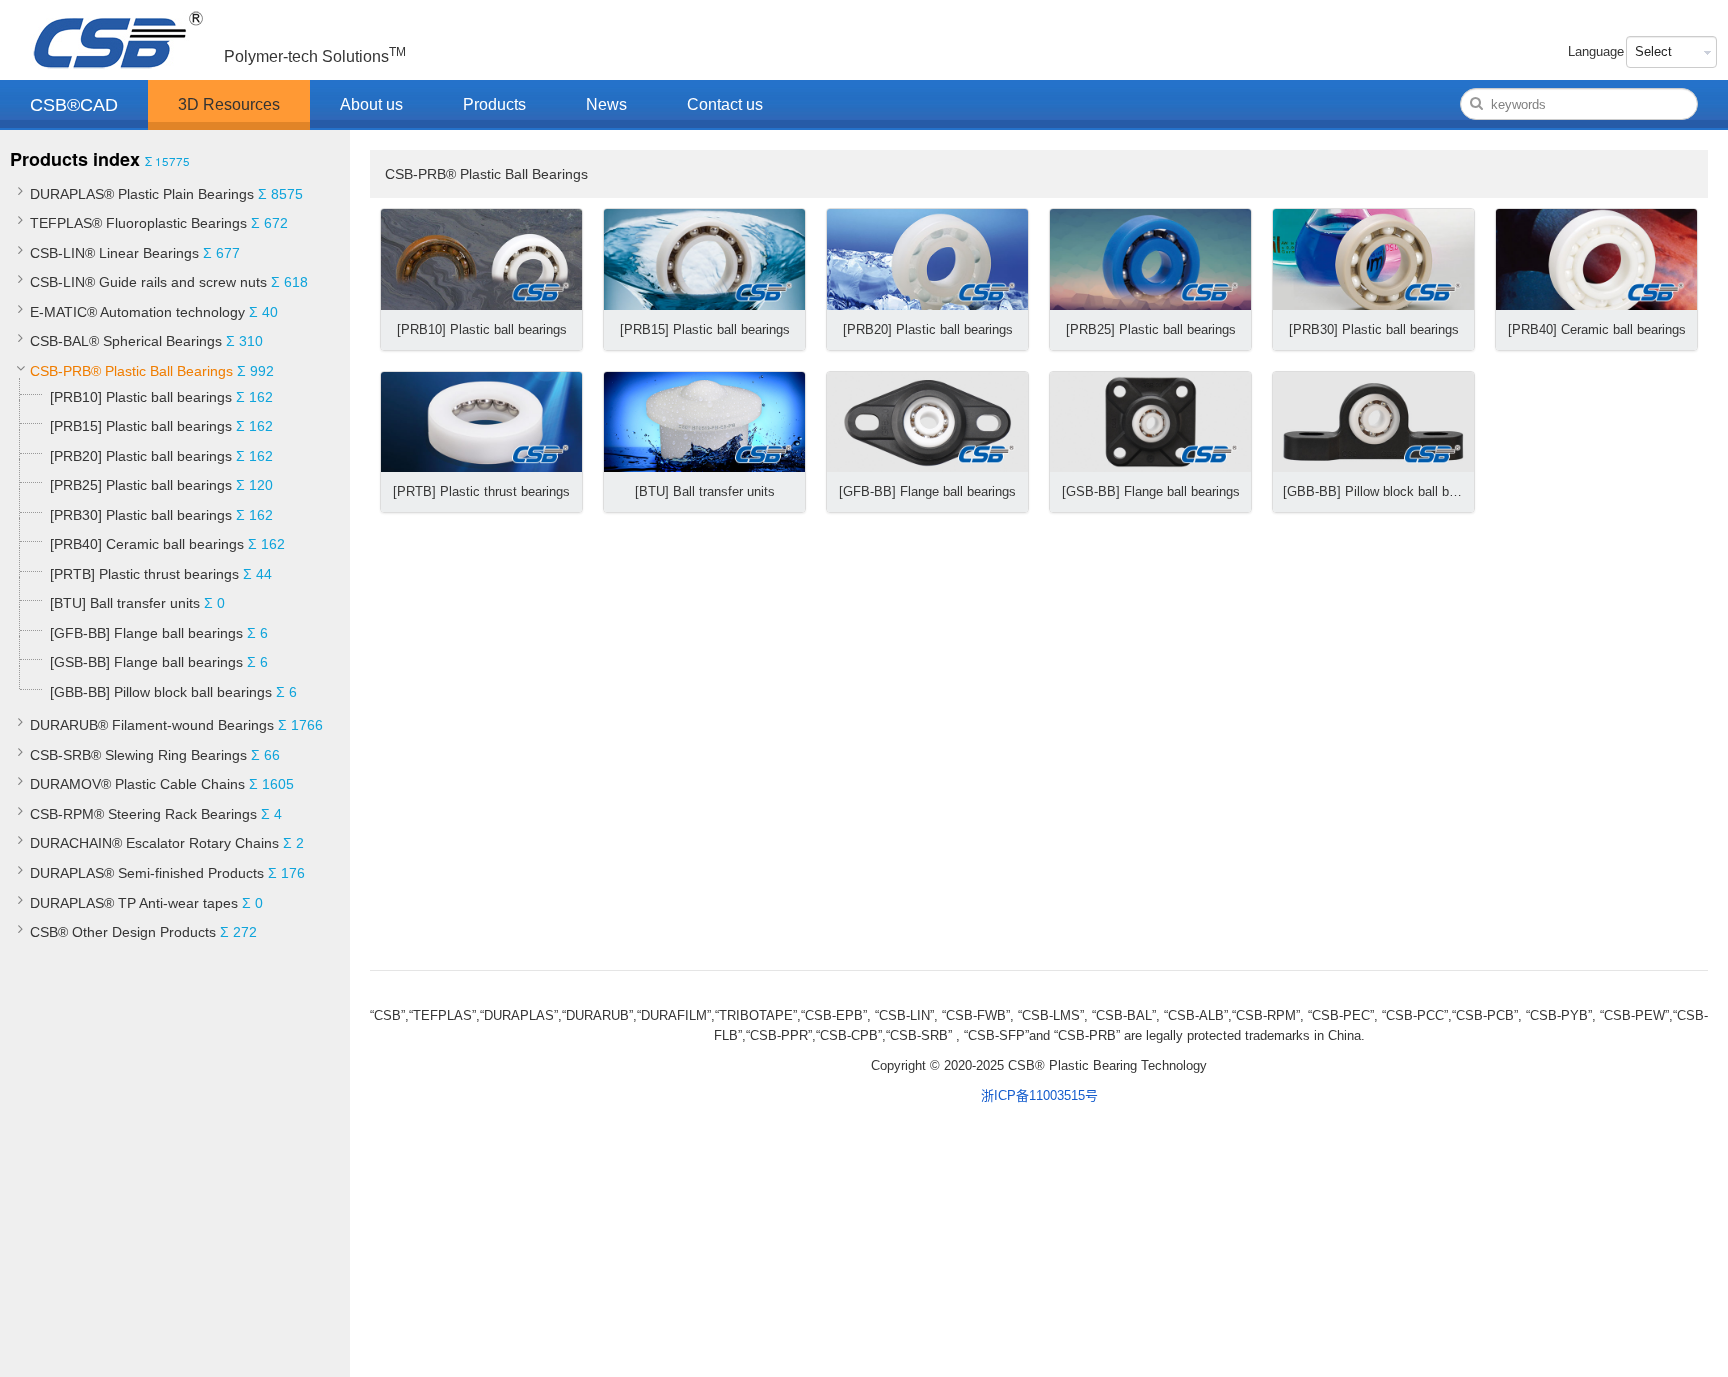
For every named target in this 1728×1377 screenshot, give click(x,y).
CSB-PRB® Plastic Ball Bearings (131, 371)
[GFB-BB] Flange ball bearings (146, 633)
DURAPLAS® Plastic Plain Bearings (142, 194)
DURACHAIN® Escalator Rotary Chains (154, 843)
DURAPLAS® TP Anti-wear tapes (134, 903)
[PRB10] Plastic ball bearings (141, 397)
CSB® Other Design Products (123, 932)
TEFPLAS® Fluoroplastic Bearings (138, 223)
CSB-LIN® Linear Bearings (114, 253)
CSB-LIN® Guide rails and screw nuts (148, 282)
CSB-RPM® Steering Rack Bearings (143, 814)
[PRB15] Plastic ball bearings (141, 426)
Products (494, 104)
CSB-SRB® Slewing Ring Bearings (138, 755)
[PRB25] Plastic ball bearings (141, 485)
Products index (75, 159)
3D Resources (229, 104)
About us (371, 104)
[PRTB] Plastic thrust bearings (144, 574)
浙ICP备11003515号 (1039, 1095)
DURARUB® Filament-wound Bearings (152, 725)
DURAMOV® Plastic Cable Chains (137, 784)
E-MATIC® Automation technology (137, 312)
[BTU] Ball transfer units (125, 603)
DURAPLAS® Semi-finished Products (147, 873)
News (606, 104)
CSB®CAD (74, 105)
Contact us (725, 104)
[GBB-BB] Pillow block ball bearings (161, 692)
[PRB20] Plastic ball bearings (141, 456)
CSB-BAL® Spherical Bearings (126, 341)
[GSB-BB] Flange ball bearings (146, 662)
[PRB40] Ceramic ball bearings (147, 544)
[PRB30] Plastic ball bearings (141, 515)
